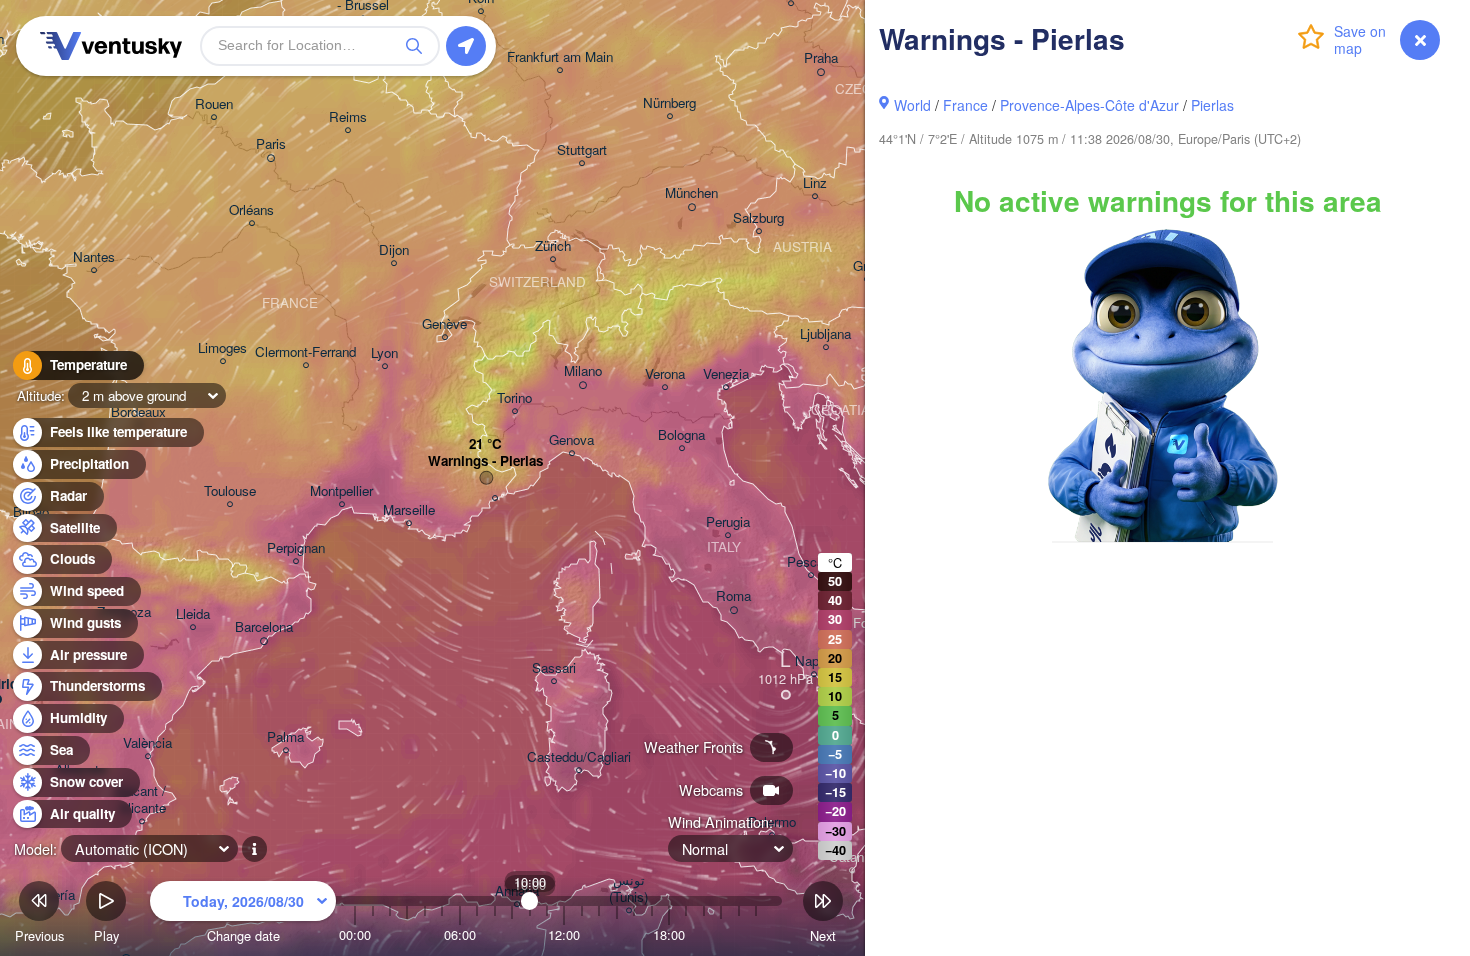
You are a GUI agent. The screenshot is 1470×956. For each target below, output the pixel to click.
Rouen (214, 104)
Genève (444, 324)
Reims (348, 117)
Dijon (394, 250)
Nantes (94, 257)
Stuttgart (582, 150)
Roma (733, 596)
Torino (514, 398)
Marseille (409, 510)
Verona (665, 374)
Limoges (222, 348)
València (147, 743)
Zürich (553, 246)
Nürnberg (669, 103)
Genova (571, 440)
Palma (285, 737)
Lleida (193, 614)
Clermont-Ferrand (305, 352)
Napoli (813, 661)
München (691, 193)
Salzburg (758, 218)
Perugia (728, 522)
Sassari (554, 668)
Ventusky (108, 46)
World (912, 105)
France (965, 105)
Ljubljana (825, 334)
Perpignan (296, 548)
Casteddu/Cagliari (579, 757)
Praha (821, 58)
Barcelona (264, 627)
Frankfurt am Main (560, 57)
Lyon (384, 353)
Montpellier (341, 491)
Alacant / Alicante (142, 800)
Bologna (681, 435)
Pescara (811, 562)
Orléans (251, 210)
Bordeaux (138, 412)
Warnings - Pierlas (485, 461)
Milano (583, 371)
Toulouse (230, 491)
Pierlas (1212, 105)
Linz (815, 183)
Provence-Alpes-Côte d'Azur (1089, 105)
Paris (271, 144)
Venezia (726, 374)
